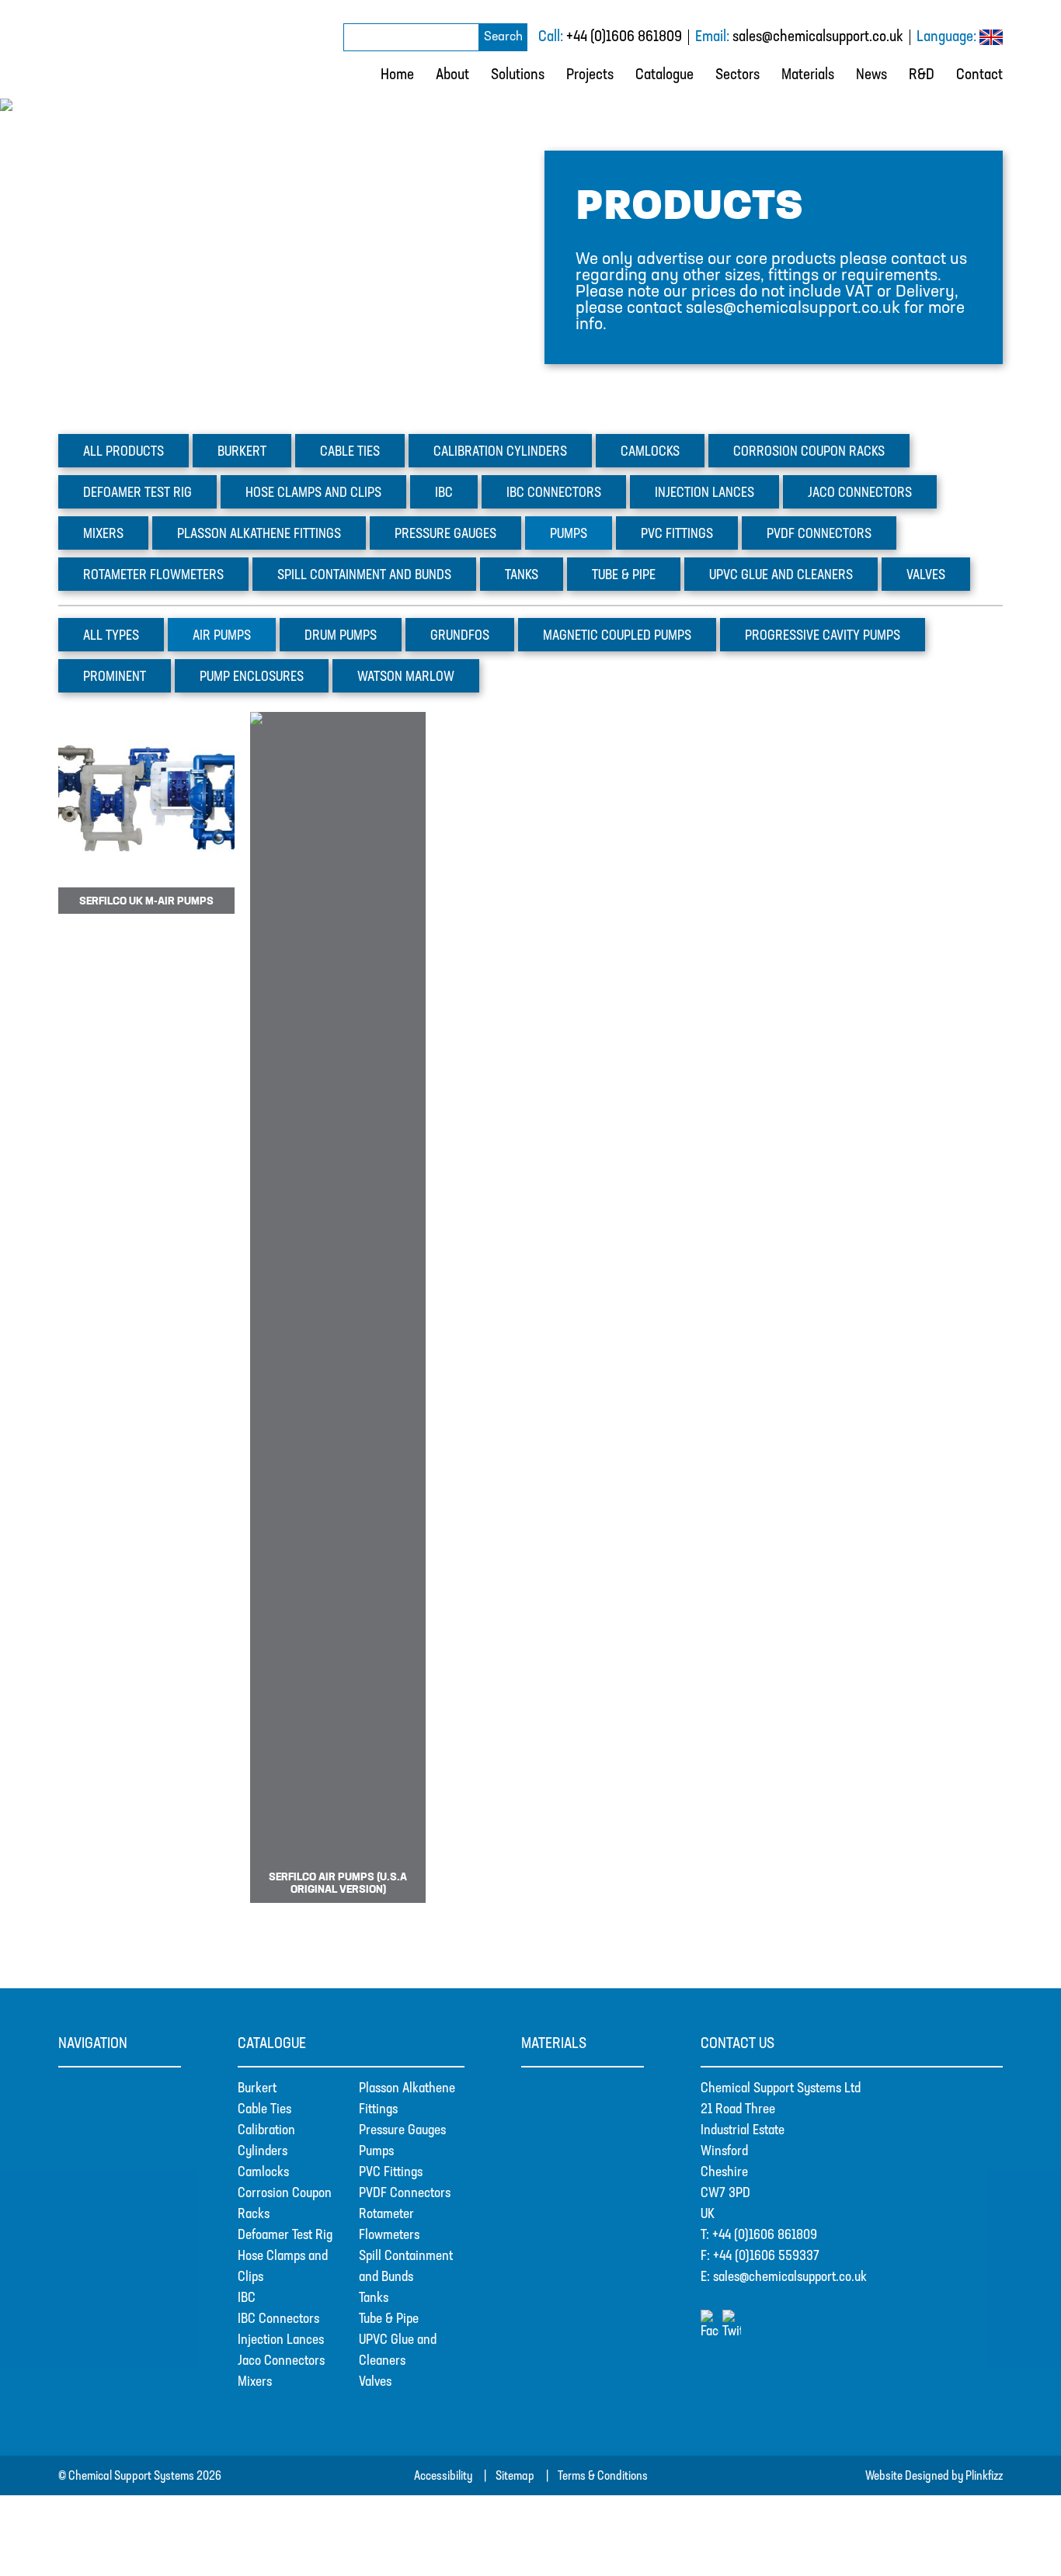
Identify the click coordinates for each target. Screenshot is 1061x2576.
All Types (111, 637)
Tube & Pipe (389, 2320)
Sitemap (515, 2477)
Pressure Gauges (402, 2131)
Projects (590, 75)
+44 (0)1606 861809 (624, 37)
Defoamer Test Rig (285, 2236)
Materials (808, 75)
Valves (926, 576)
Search (503, 37)
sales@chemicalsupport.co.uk (818, 37)
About (452, 75)
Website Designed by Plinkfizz (934, 2477)
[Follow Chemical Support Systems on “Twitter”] (732, 2332)
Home (397, 75)
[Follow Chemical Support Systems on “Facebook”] (711, 2332)
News (871, 75)
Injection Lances (281, 2341)
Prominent (115, 678)
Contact (979, 75)
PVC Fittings (391, 2173)
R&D (922, 75)
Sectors (737, 75)
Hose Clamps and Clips (313, 494)
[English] (991, 41)
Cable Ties (264, 2110)
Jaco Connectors (281, 2362)
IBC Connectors (278, 2320)
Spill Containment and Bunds (364, 576)
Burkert (242, 453)
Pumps (569, 535)
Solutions (518, 75)
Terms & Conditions (603, 2477)
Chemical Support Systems (119, 49)
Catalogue (664, 75)
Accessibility (443, 2477)
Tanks (522, 576)
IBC (444, 494)
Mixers (103, 535)
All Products (123, 453)
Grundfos (460, 637)
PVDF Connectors (405, 2194)
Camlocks (650, 453)
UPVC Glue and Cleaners (781, 576)
